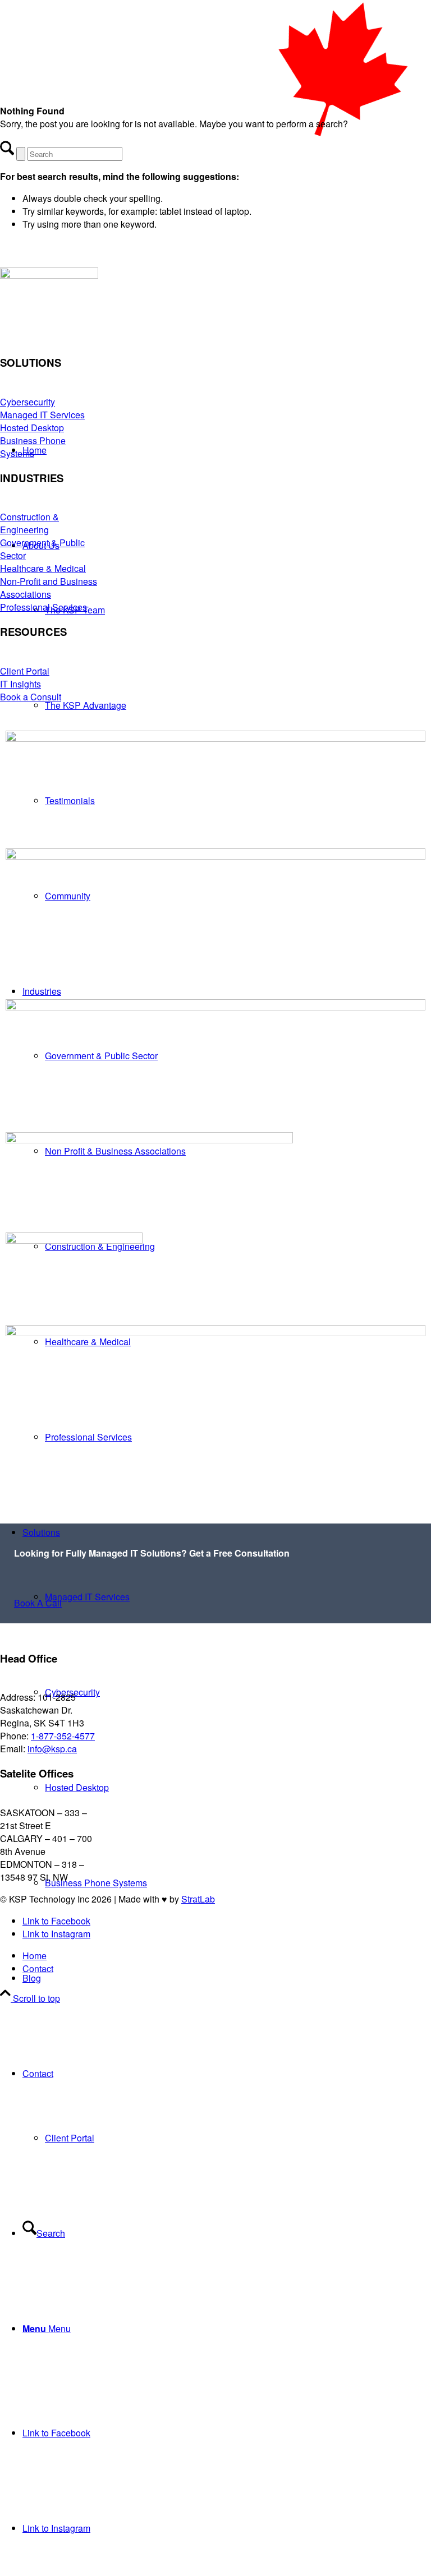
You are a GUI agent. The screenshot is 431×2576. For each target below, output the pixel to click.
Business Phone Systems (33, 447)
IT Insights (20, 684)
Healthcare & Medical (43, 568)
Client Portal (25, 671)
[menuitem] (227, 1978)
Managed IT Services (42, 415)
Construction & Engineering (29, 523)
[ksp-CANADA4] (215, 346)
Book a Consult (31, 697)
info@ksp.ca (52, 1749)
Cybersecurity (27, 402)
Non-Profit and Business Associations (49, 588)
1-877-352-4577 (63, 1736)
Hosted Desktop (32, 428)
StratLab (198, 1899)
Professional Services (43, 607)
